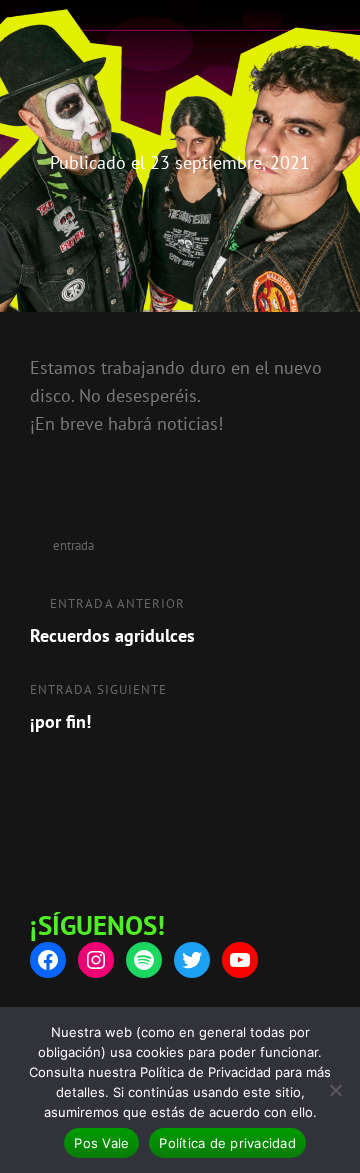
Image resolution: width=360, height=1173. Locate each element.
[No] (335, 1090)
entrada (73, 545)
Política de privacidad (227, 1143)
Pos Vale (101, 1143)
